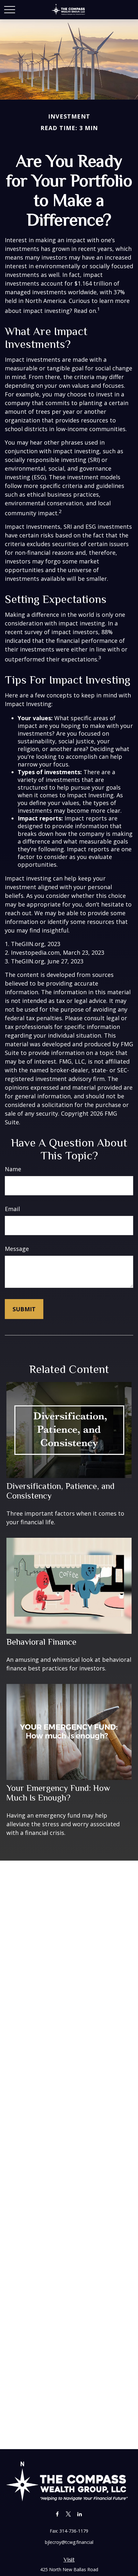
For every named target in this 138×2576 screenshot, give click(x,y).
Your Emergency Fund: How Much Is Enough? (58, 1793)
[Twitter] (69, 2514)
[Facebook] (57, 2514)
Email (12, 1209)
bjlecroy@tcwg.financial (69, 2542)
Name (13, 1169)
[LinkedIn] (80, 2514)
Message (17, 1249)
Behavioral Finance (41, 1642)
